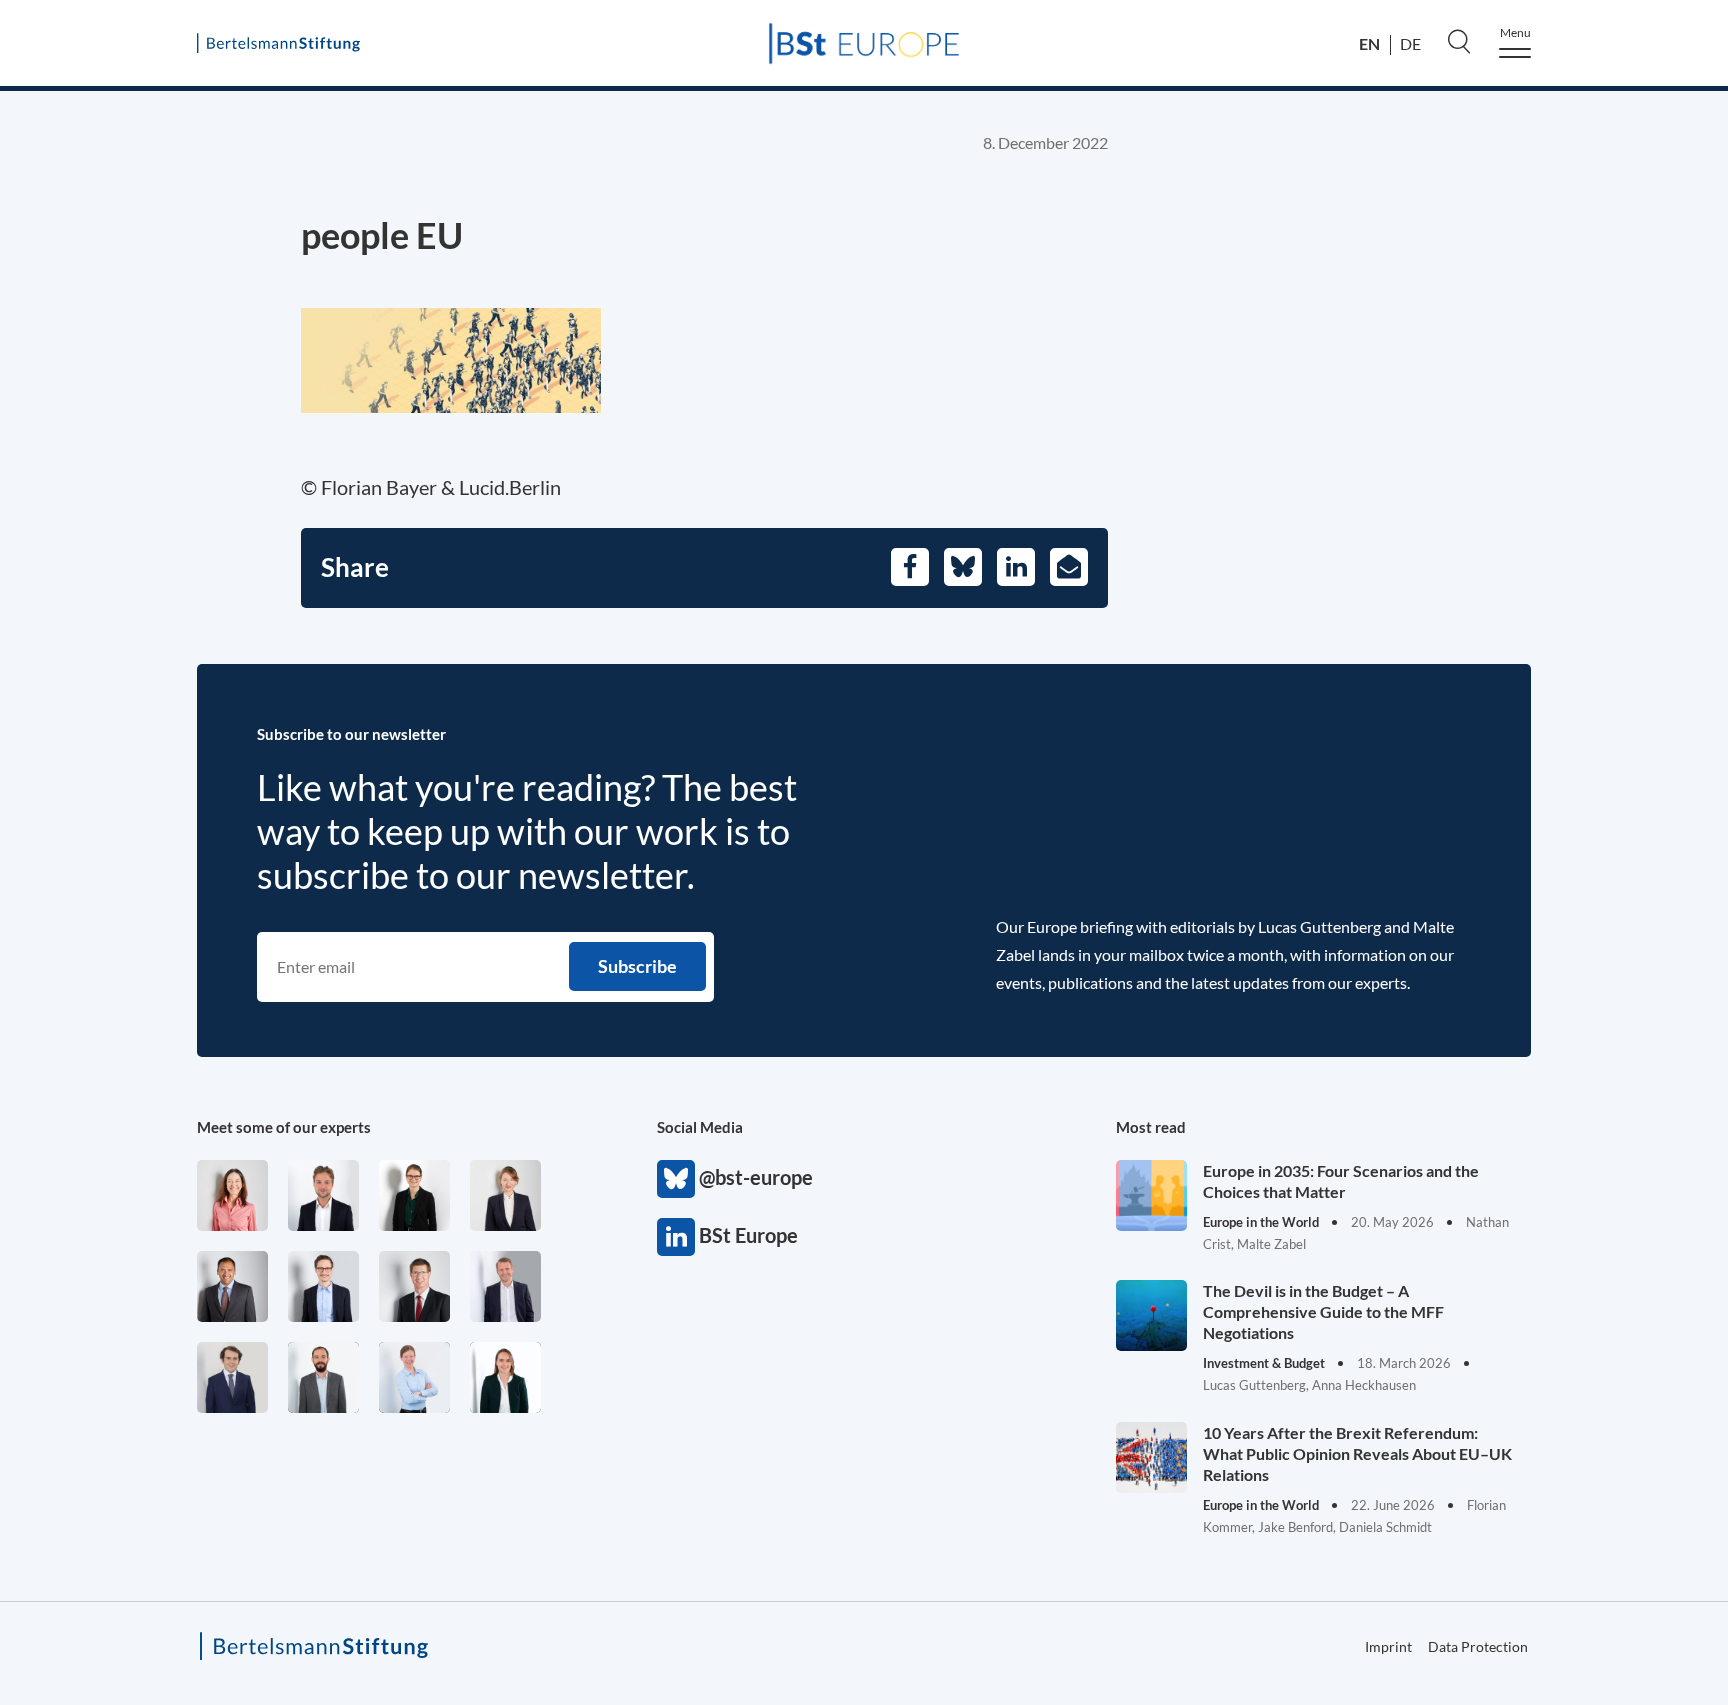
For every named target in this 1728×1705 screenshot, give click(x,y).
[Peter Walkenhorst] (414, 1286)
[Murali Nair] (232, 1286)
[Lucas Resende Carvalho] (323, 1195)
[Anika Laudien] (505, 1195)
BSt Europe (676, 1237)
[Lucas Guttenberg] (323, 1377)
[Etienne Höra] (232, 1377)
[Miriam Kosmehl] (232, 1195)
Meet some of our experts (284, 1127)
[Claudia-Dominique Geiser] (505, 1377)
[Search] (1459, 41)
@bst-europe (676, 1179)
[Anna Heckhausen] (414, 1195)
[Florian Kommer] (323, 1286)
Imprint (1388, 1646)
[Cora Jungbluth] (414, 1377)
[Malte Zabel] (505, 1286)
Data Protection (1478, 1646)
